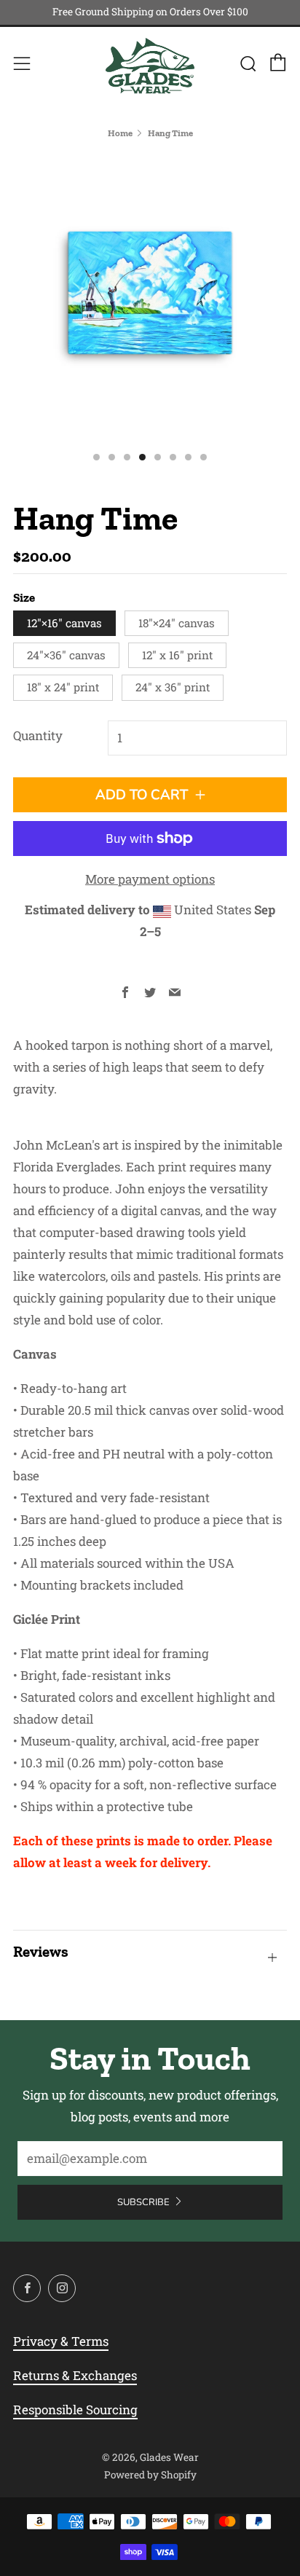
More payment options (150, 879)
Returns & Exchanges (75, 2375)
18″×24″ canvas (177, 623)
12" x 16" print (177, 655)
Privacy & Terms (61, 2341)
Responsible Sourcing (75, 2410)
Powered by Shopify (150, 2475)
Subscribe (143, 2202)
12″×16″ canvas (64, 623)
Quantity (38, 735)
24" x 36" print (173, 687)
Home (120, 133)
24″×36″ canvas (66, 655)
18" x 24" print (63, 687)
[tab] (96, 457)
